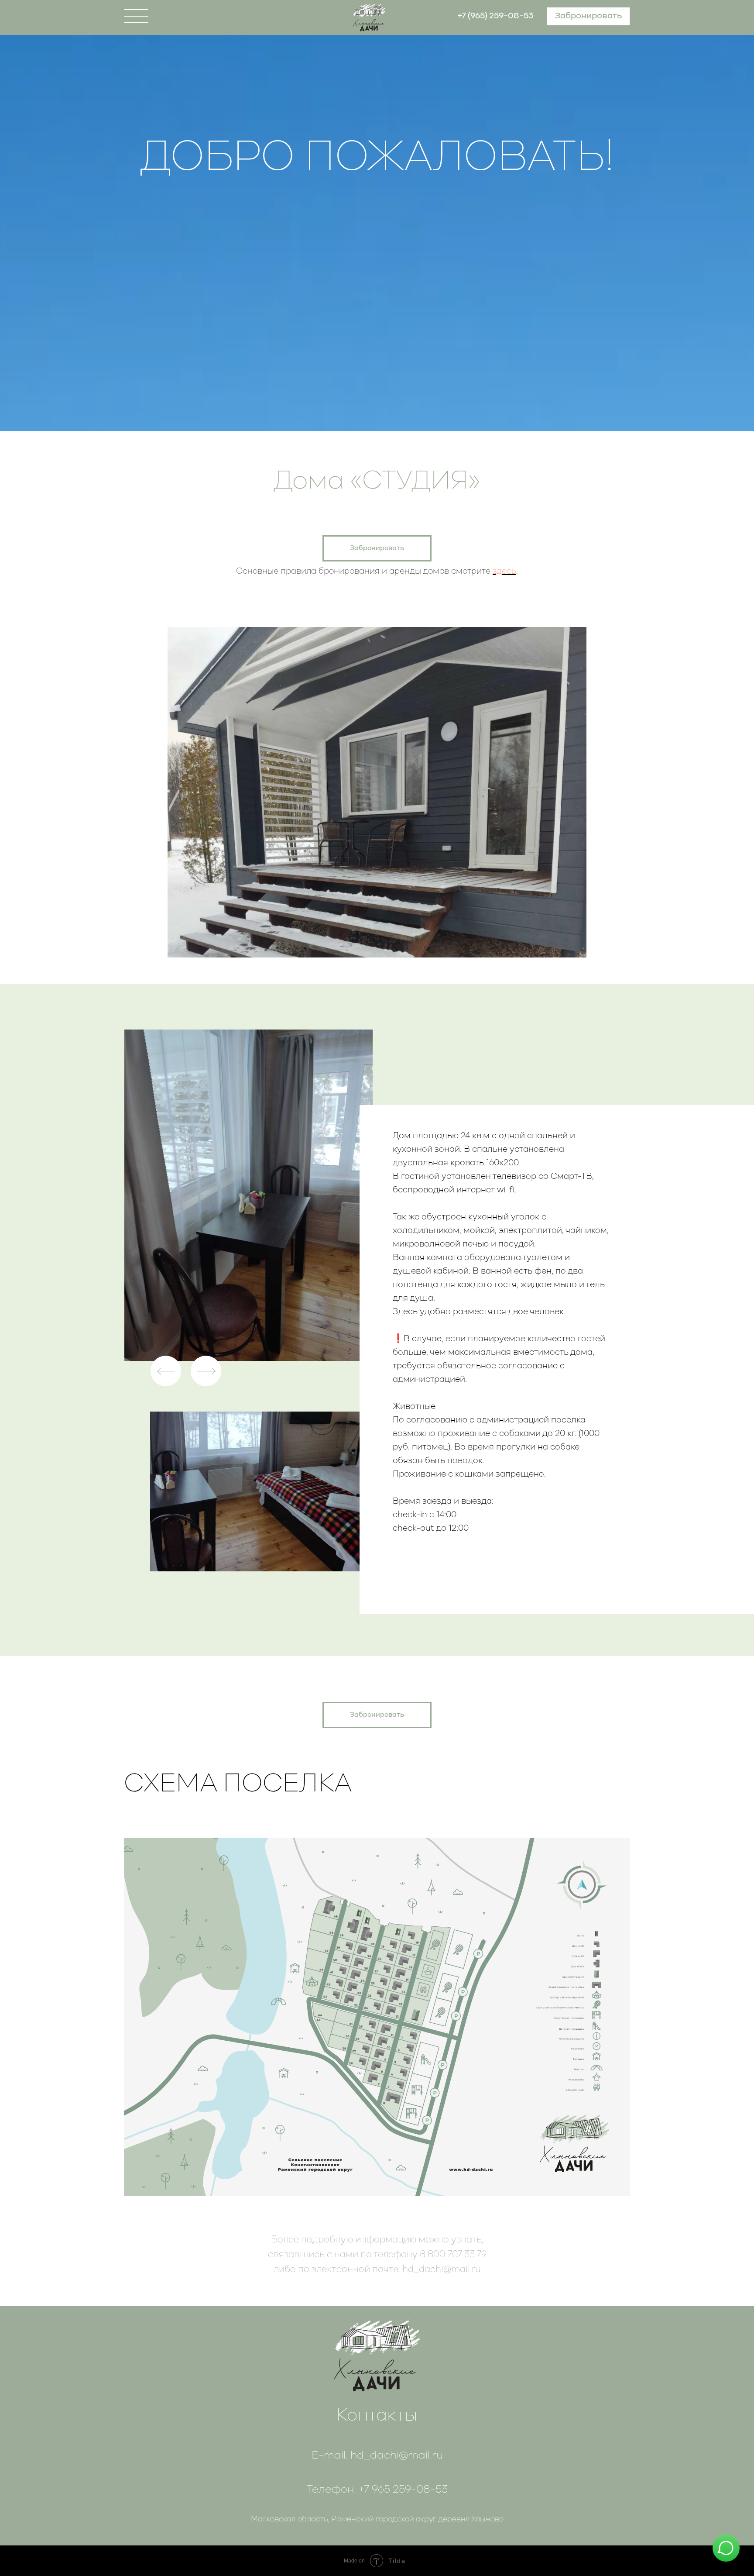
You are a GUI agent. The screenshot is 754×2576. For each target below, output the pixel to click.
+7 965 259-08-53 (403, 2490)
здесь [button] (504, 572)
